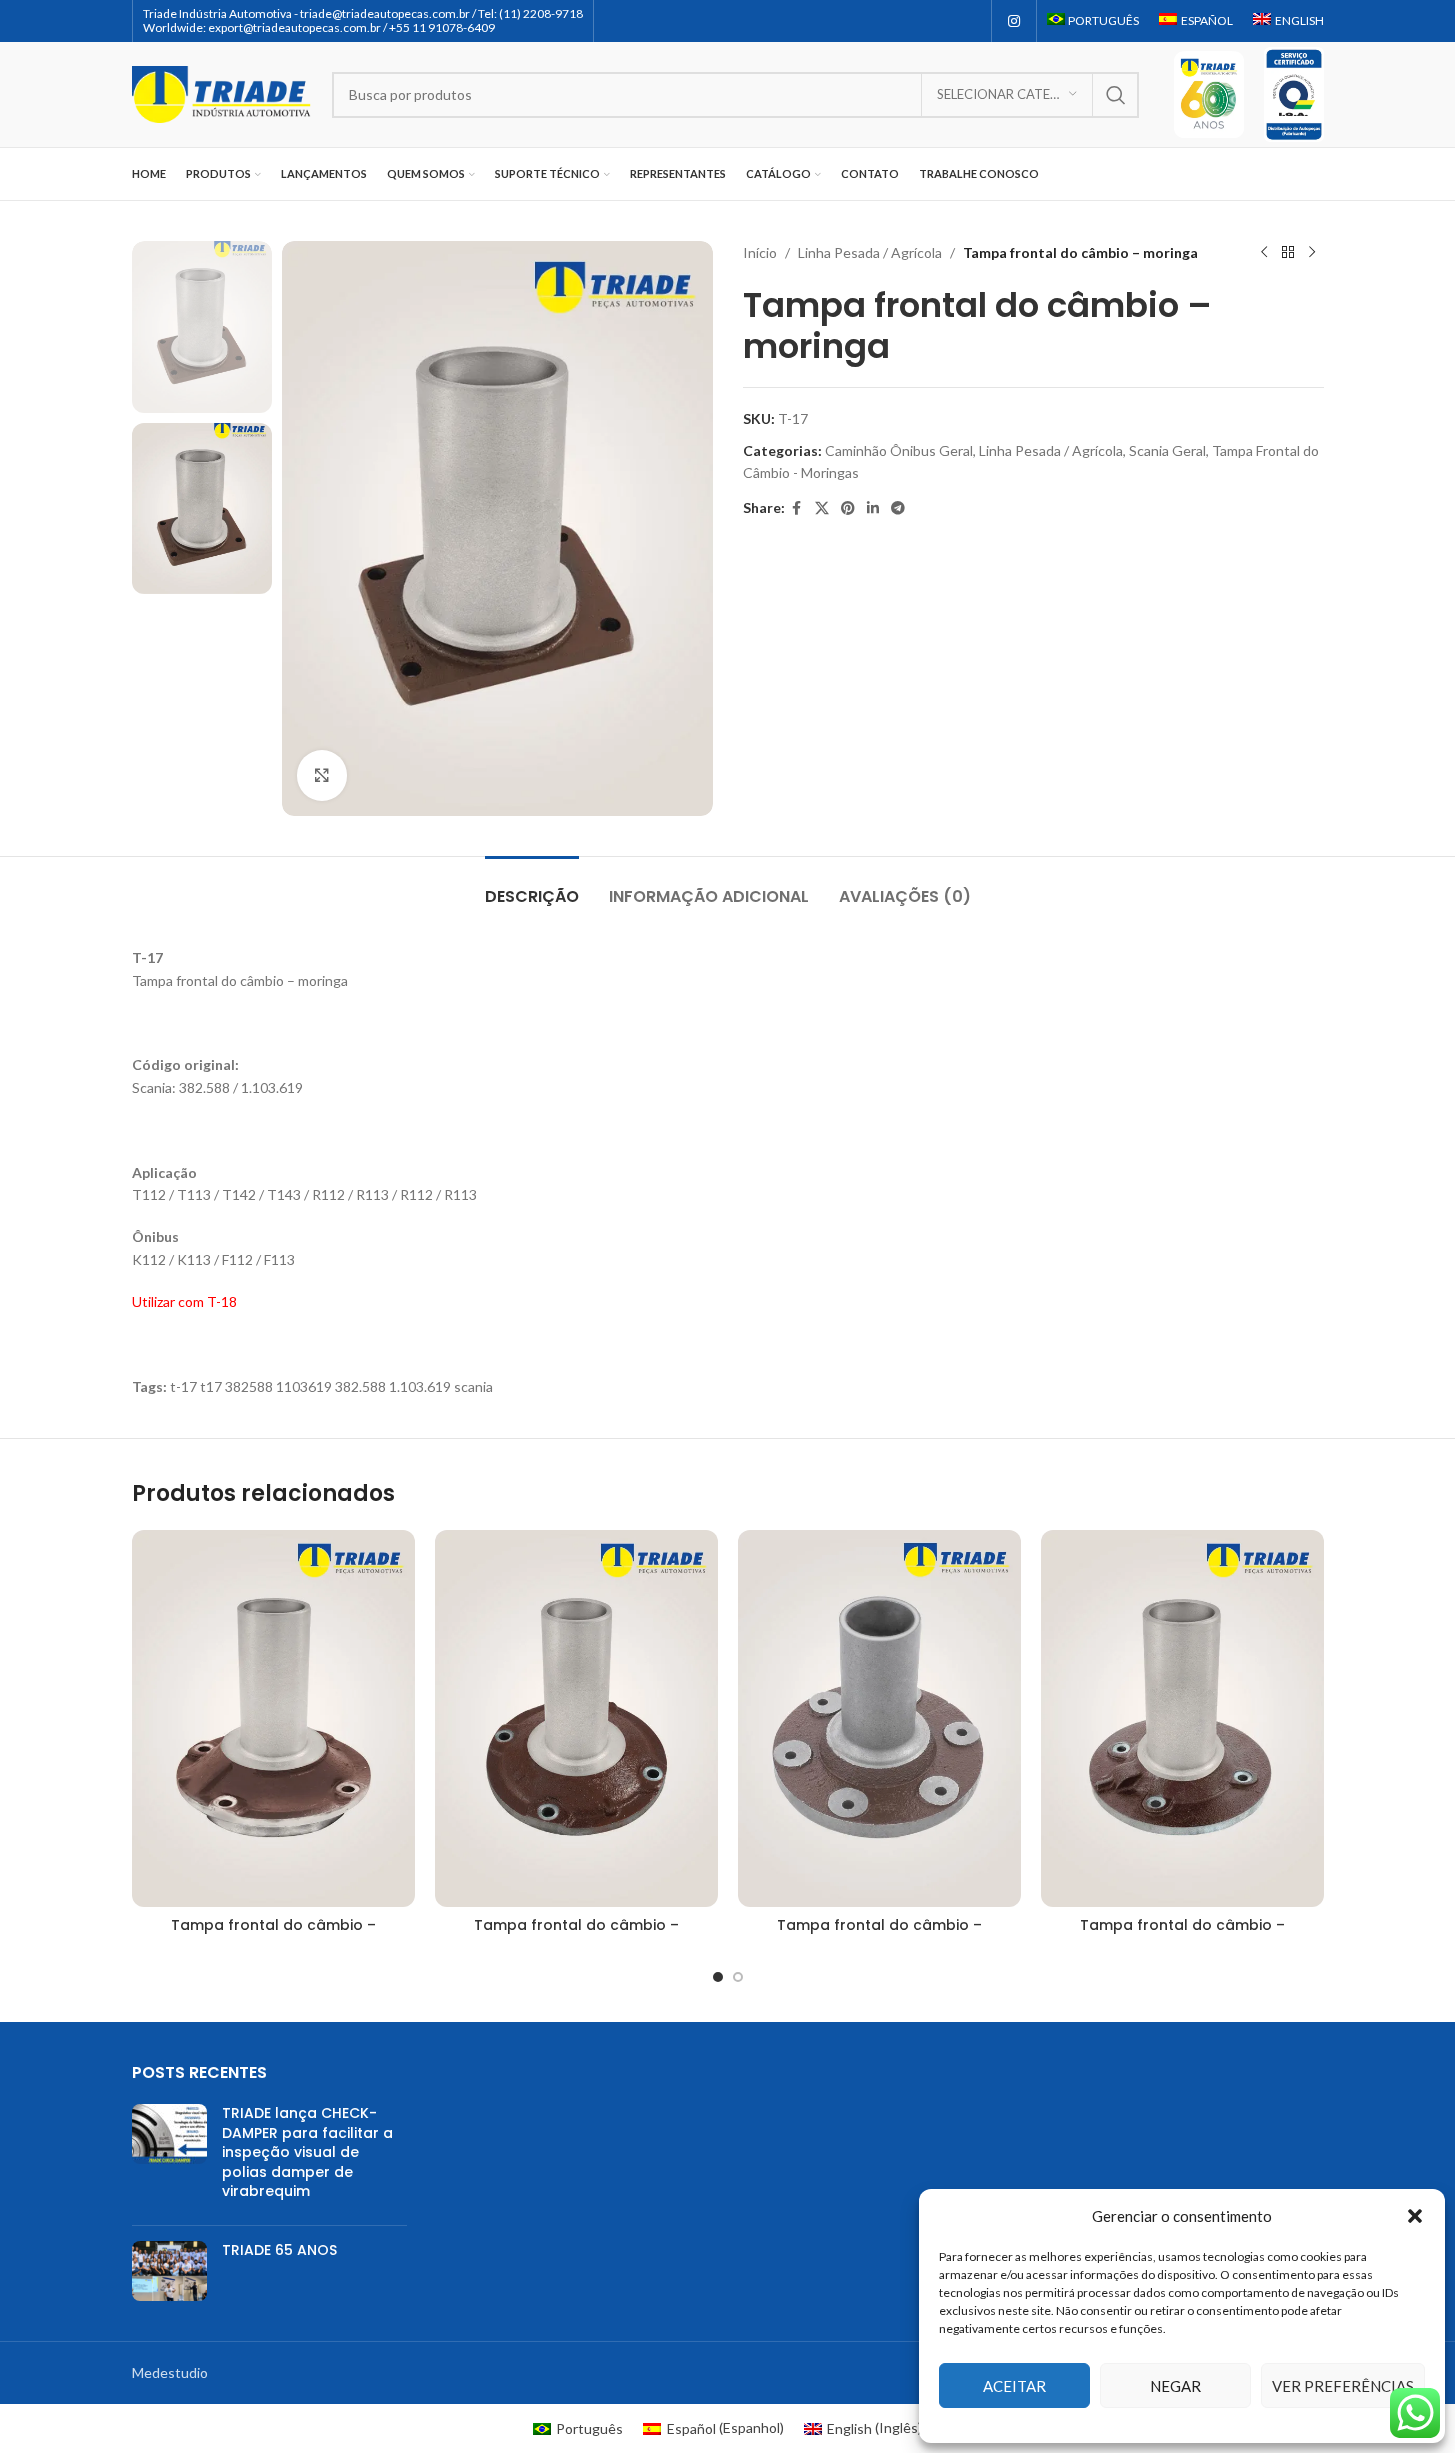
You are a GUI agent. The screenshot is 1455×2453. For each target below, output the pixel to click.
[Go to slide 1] (718, 1977)
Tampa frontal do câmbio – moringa (273, 1935)
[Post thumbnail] (169, 2157)
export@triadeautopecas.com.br (294, 27)
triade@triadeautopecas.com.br (385, 13)
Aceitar (1014, 2386)
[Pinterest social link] (848, 508)
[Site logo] (222, 92)
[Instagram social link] (1014, 21)
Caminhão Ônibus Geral (899, 450)
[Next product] (1312, 253)
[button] (1415, 2216)
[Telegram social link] (898, 508)
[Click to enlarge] (322, 775)
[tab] (532, 886)
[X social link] (822, 508)
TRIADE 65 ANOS (279, 2250)
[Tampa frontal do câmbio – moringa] (273, 1718)
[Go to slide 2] (738, 1977)
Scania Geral (1167, 450)
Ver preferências (1343, 2386)
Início (760, 252)
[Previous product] (1264, 253)
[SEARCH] (1116, 95)
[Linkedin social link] (873, 508)
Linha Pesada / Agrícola (870, 252)
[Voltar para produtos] (1288, 253)
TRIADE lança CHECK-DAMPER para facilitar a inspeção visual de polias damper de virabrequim (307, 2152)
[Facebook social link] (797, 508)
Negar (1175, 2386)
